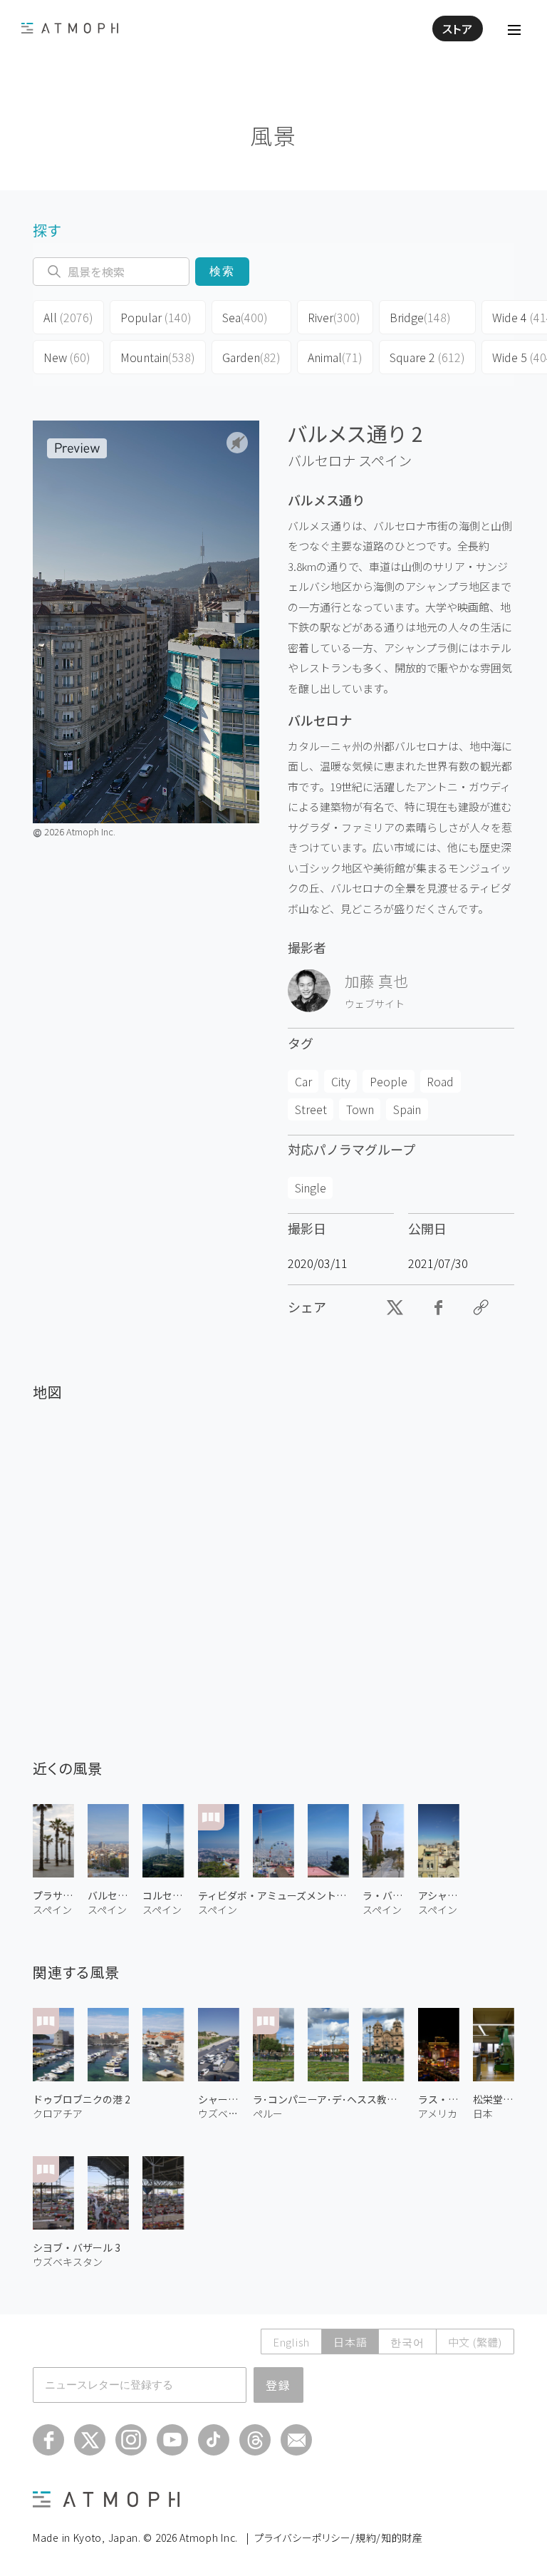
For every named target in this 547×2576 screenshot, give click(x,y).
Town (360, 1109)
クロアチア (58, 2113)
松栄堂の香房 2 (494, 2099)
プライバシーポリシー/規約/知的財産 (339, 2538)
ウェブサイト (375, 1004)
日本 (483, 2113)
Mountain (158, 357)
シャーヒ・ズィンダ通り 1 (219, 2099)
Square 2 (427, 357)
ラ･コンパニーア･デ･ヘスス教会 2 (329, 2099)
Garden (251, 357)
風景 (273, 135)
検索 (223, 271)
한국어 (407, 2342)
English (291, 2342)
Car (303, 1081)
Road (440, 1081)
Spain (407, 1109)
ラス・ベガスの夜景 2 (439, 2099)
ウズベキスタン (219, 2113)
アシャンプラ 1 (439, 1895)
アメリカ (438, 2113)
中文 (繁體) (475, 2342)
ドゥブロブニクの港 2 (82, 2099)
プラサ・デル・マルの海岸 (53, 1895)
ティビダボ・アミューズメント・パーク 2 (274, 1895)
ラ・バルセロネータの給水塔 (383, 1895)
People (389, 1081)
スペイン (385, 460)
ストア (458, 29)
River (334, 317)
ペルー (268, 2113)
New (67, 357)
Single (311, 1187)
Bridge (420, 317)
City (341, 1081)
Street (311, 1109)
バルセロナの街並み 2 (108, 1895)
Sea (245, 317)
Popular (156, 317)
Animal (335, 357)
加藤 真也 (376, 981)
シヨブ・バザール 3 (77, 2247)
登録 (278, 2385)
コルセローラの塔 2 (163, 1895)
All (68, 317)
